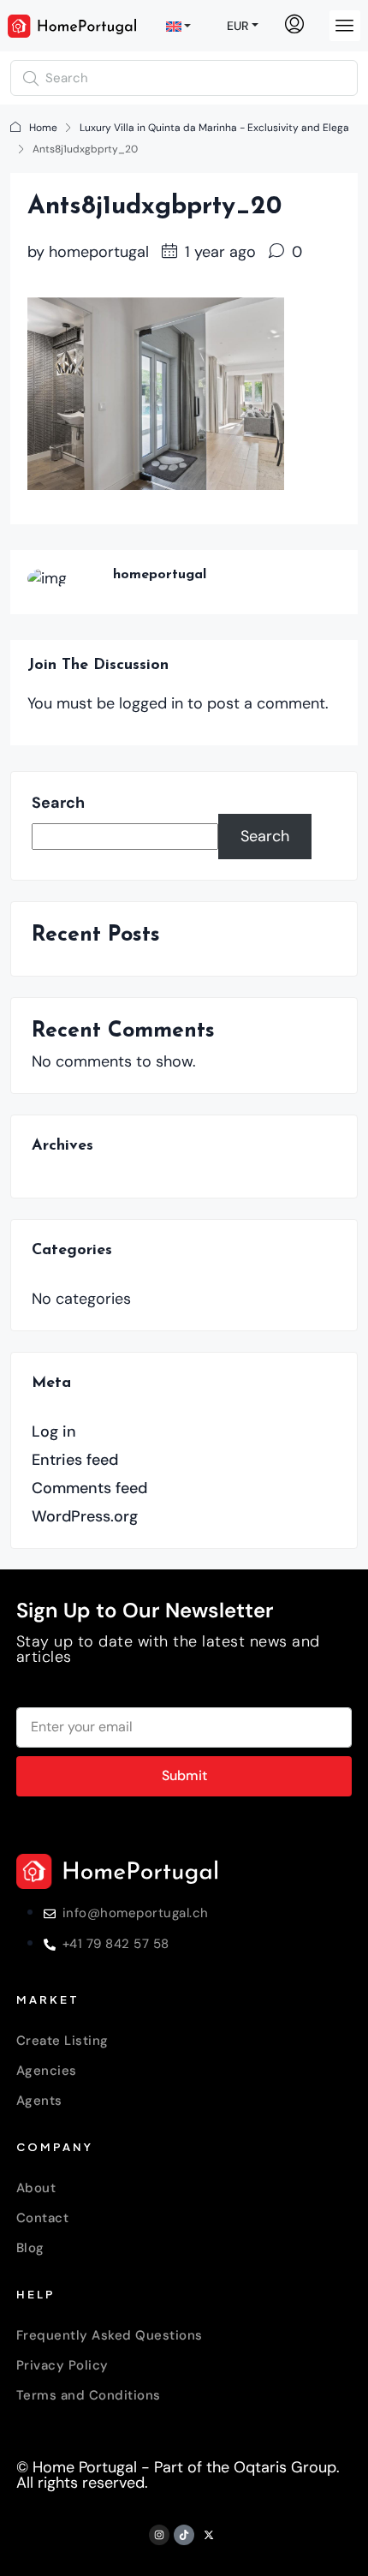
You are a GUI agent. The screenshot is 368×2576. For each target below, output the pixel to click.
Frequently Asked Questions (110, 2335)
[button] (345, 26)
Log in (54, 1431)
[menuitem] (294, 26)
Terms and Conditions (89, 2395)
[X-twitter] (209, 2535)
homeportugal (99, 252)
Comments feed (89, 1488)
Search (58, 803)
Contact (43, 2218)
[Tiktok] (184, 2535)
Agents (39, 2101)
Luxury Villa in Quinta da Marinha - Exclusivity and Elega (214, 128)
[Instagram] (159, 2535)
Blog (30, 2248)
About (36, 2188)
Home (43, 128)
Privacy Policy (62, 2365)
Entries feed (75, 1460)
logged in (151, 703)
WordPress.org (85, 1516)
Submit (184, 1775)
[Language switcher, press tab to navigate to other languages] (181, 26)
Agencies (47, 2071)
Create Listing (62, 2041)
